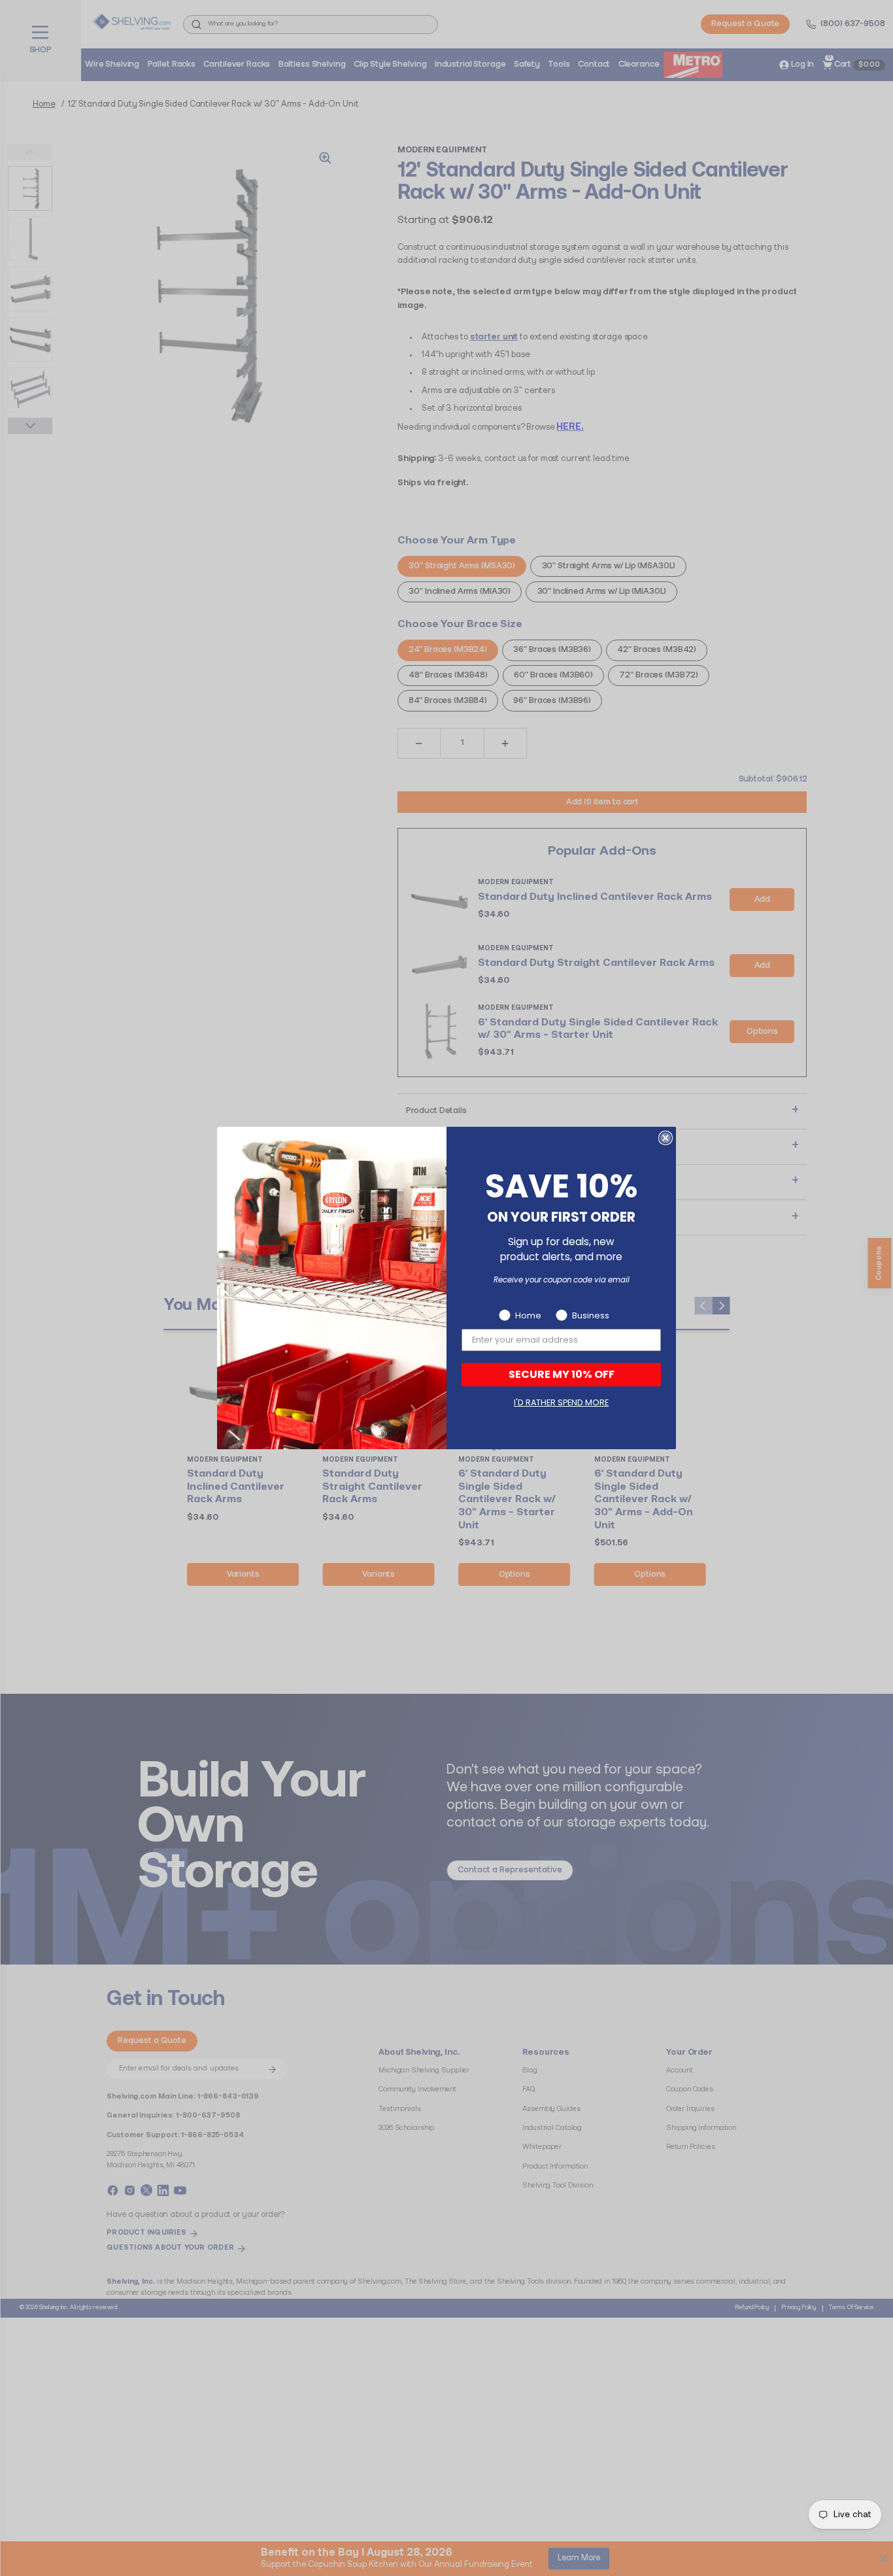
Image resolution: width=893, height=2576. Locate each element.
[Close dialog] (666, 1138)
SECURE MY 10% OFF (562, 1374)
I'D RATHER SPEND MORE (561, 1402)
